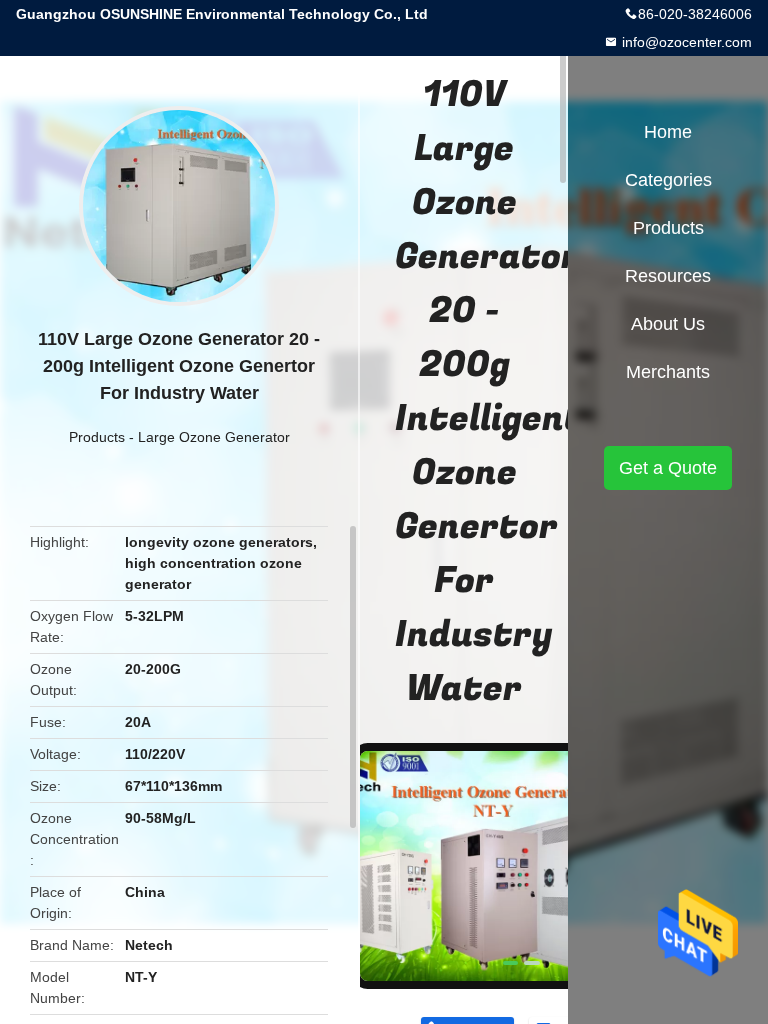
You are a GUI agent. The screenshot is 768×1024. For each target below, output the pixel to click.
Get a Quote (668, 468)
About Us (668, 324)
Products (97, 437)
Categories (668, 180)
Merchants (668, 372)
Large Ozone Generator (214, 437)
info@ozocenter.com (685, 42)
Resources (668, 276)
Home (668, 132)
